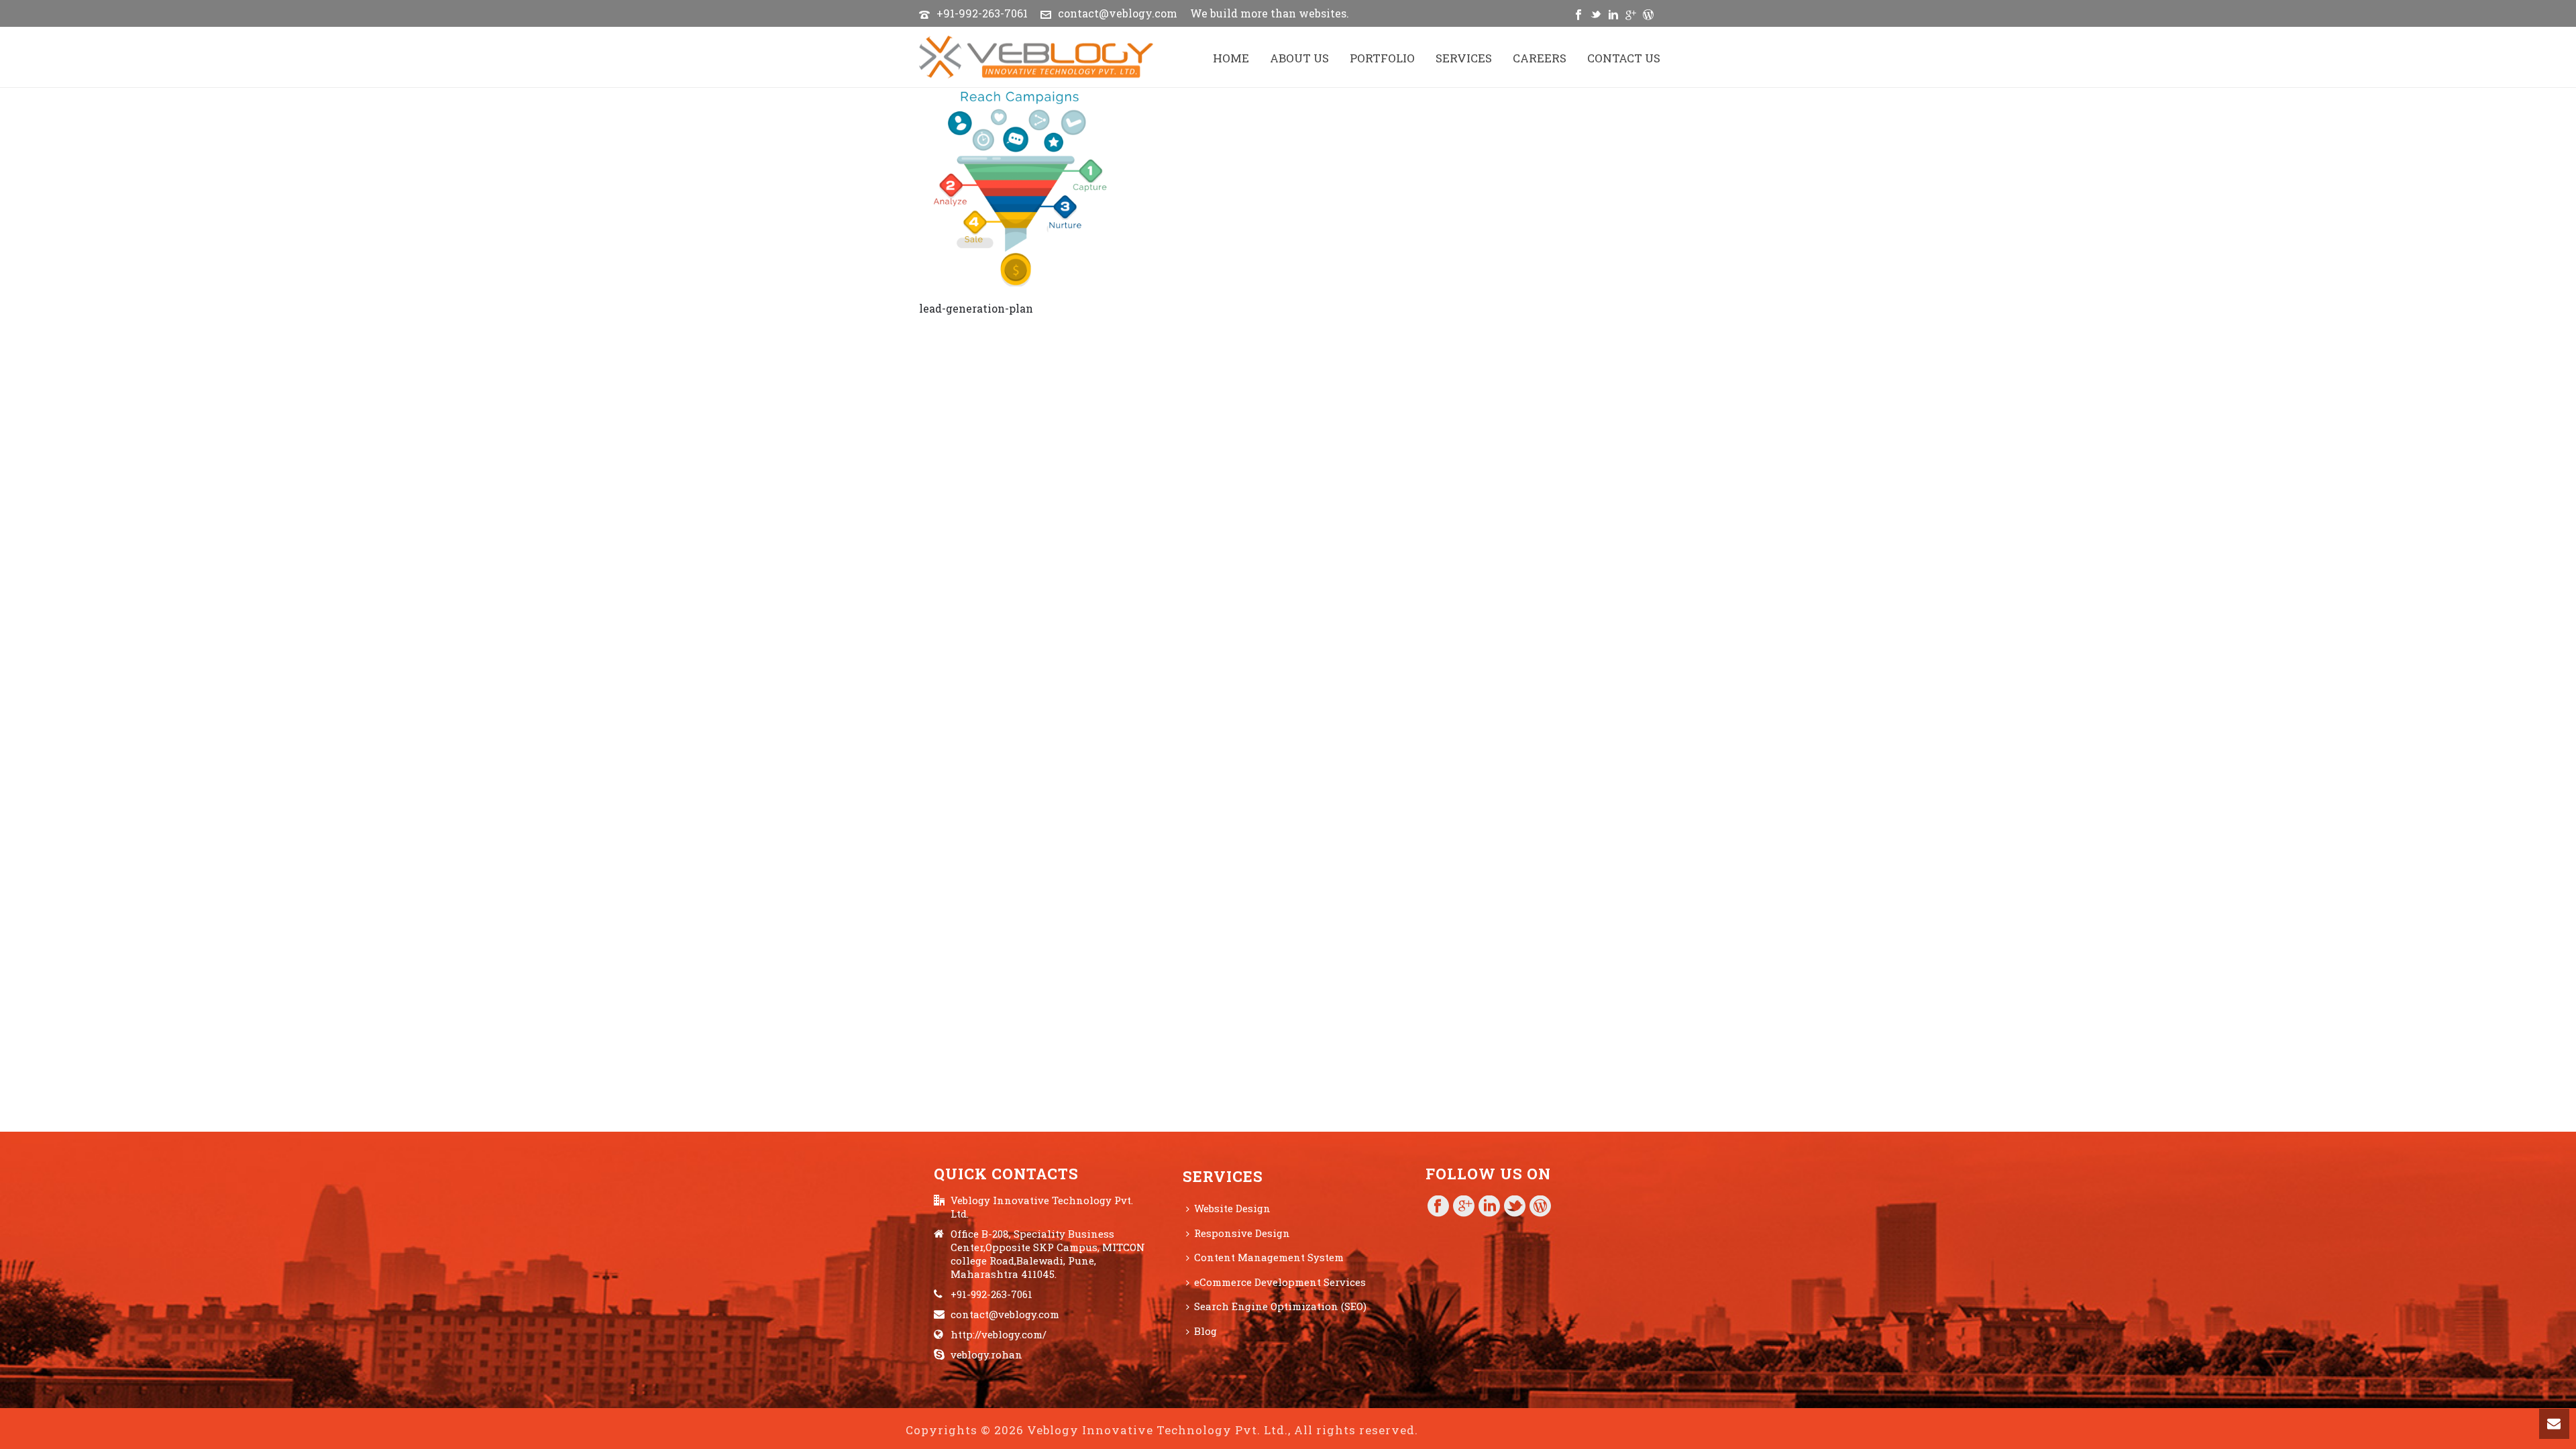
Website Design (1232, 1208)
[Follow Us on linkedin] (1489, 1207)
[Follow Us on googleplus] (1464, 1207)
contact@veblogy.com (1118, 13)
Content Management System (1269, 1257)
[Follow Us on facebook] (1438, 1207)
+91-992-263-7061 (982, 13)
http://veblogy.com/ (999, 1334)
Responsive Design (1242, 1233)
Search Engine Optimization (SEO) (1280, 1306)
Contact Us (1624, 58)
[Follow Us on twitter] (1515, 1207)
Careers (1540, 58)
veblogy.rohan (986, 1354)
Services (1464, 58)
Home (1231, 58)
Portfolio (1382, 58)
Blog (1205, 1331)
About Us (1299, 58)
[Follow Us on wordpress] (1540, 1207)
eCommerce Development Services (1280, 1282)
